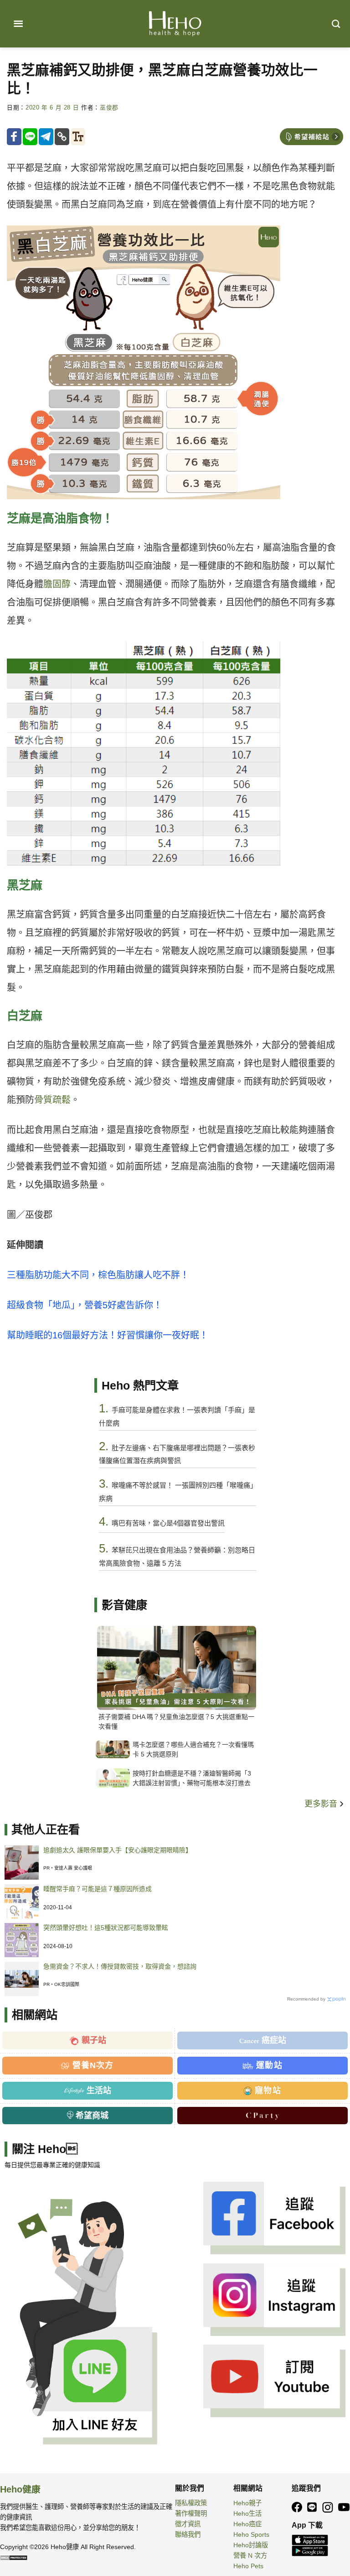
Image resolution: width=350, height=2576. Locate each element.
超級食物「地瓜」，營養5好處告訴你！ (85, 1305)
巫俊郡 (109, 108)
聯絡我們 (188, 2534)
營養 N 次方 (250, 2555)
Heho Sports (251, 2534)
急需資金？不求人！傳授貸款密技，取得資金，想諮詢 (120, 1966)
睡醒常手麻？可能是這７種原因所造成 (98, 1889)
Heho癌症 (247, 2524)
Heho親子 (247, 2503)
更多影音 (322, 1804)
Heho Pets (248, 2566)
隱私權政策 (191, 2503)
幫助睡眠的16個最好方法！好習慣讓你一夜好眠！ (108, 1335)
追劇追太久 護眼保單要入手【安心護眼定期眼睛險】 (118, 1850)
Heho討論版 (251, 2545)
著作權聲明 (191, 2513)
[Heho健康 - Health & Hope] (175, 24)
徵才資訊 (188, 2524)
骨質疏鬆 (52, 1100)
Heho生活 (247, 2513)
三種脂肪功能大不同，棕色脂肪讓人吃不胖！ (98, 1275)
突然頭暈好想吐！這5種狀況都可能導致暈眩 (106, 1928)
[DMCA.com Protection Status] (14, 2557)
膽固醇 (57, 584)
